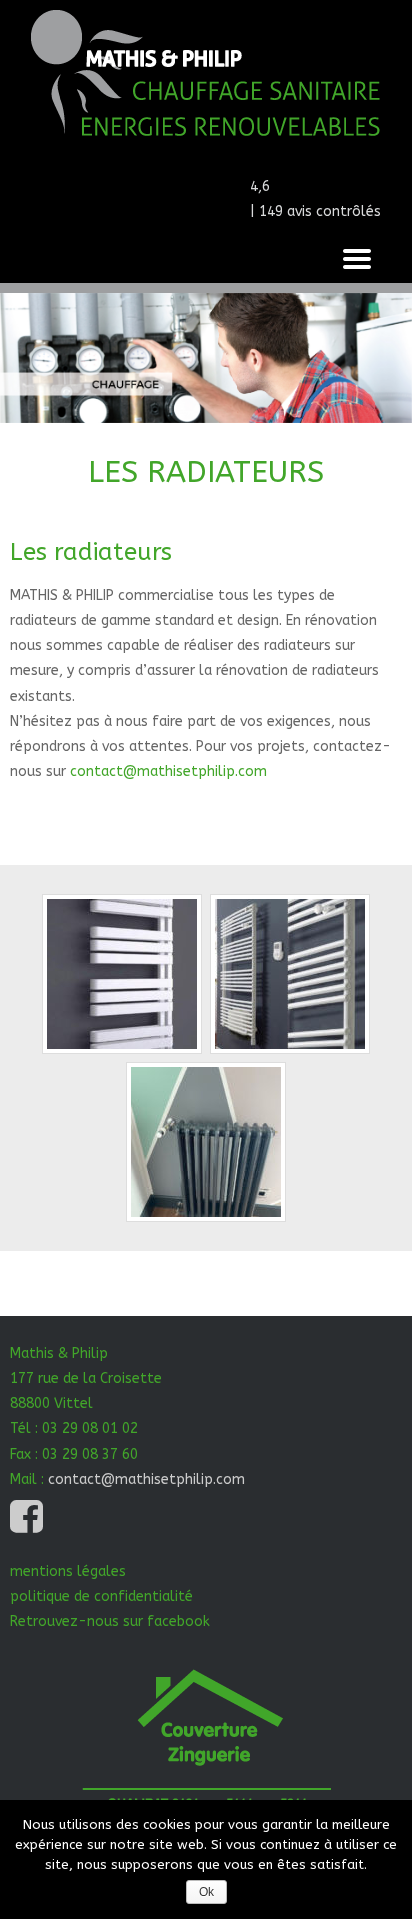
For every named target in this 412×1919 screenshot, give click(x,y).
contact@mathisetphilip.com (168, 771)
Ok (206, 1892)
